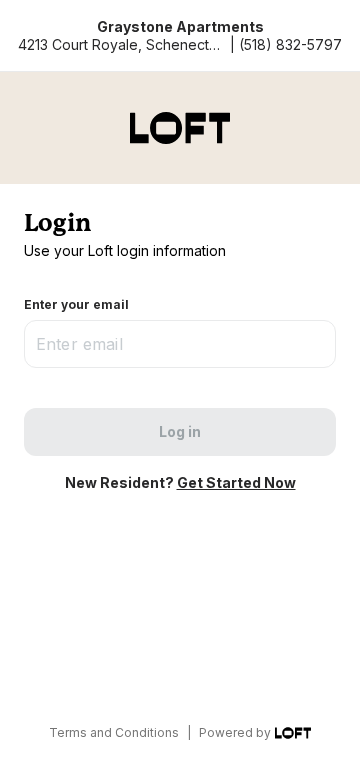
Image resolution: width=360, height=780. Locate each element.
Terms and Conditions (114, 732)
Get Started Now (236, 482)
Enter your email (76, 304)
